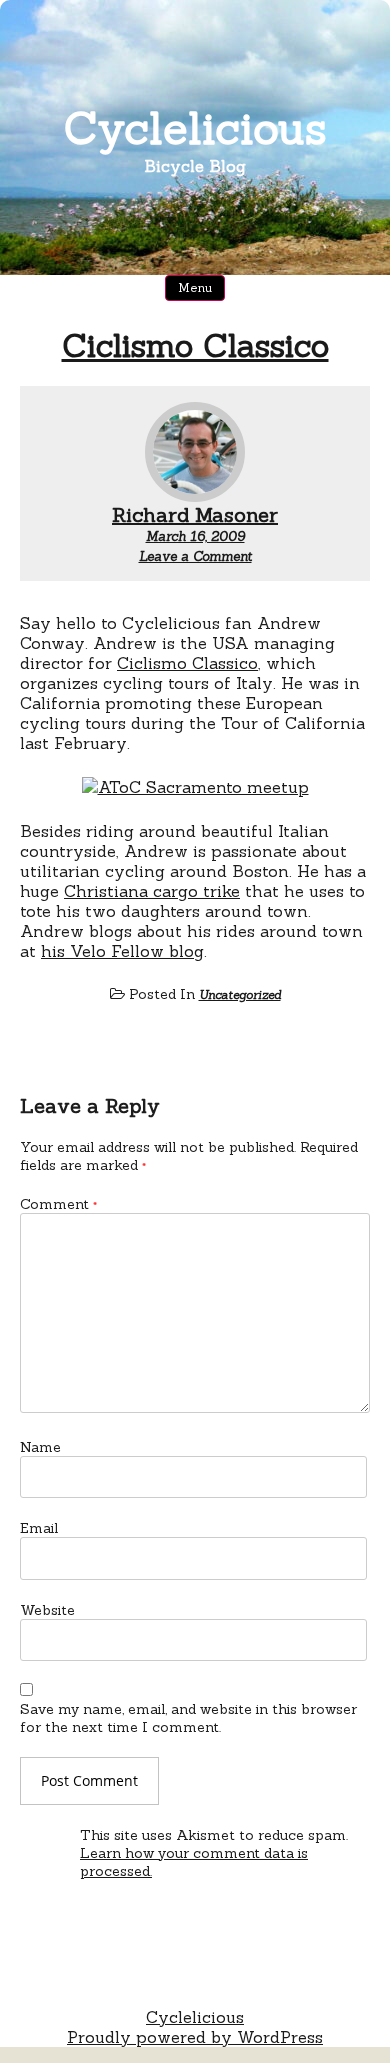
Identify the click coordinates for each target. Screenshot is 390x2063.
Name (40, 1447)
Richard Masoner (195, 514)
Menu (195, 287)
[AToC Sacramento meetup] (195, 787)
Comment (58, 1204)
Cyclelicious (195, 127)
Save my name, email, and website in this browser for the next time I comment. (188, 1718)
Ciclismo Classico (195, 345)
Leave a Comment (195, 556)
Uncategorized (240, 994)
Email (39, 1528)
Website (47, 1610)
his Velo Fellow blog (122, 951)
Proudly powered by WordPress (195, 2037)
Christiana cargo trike (152, 891)
